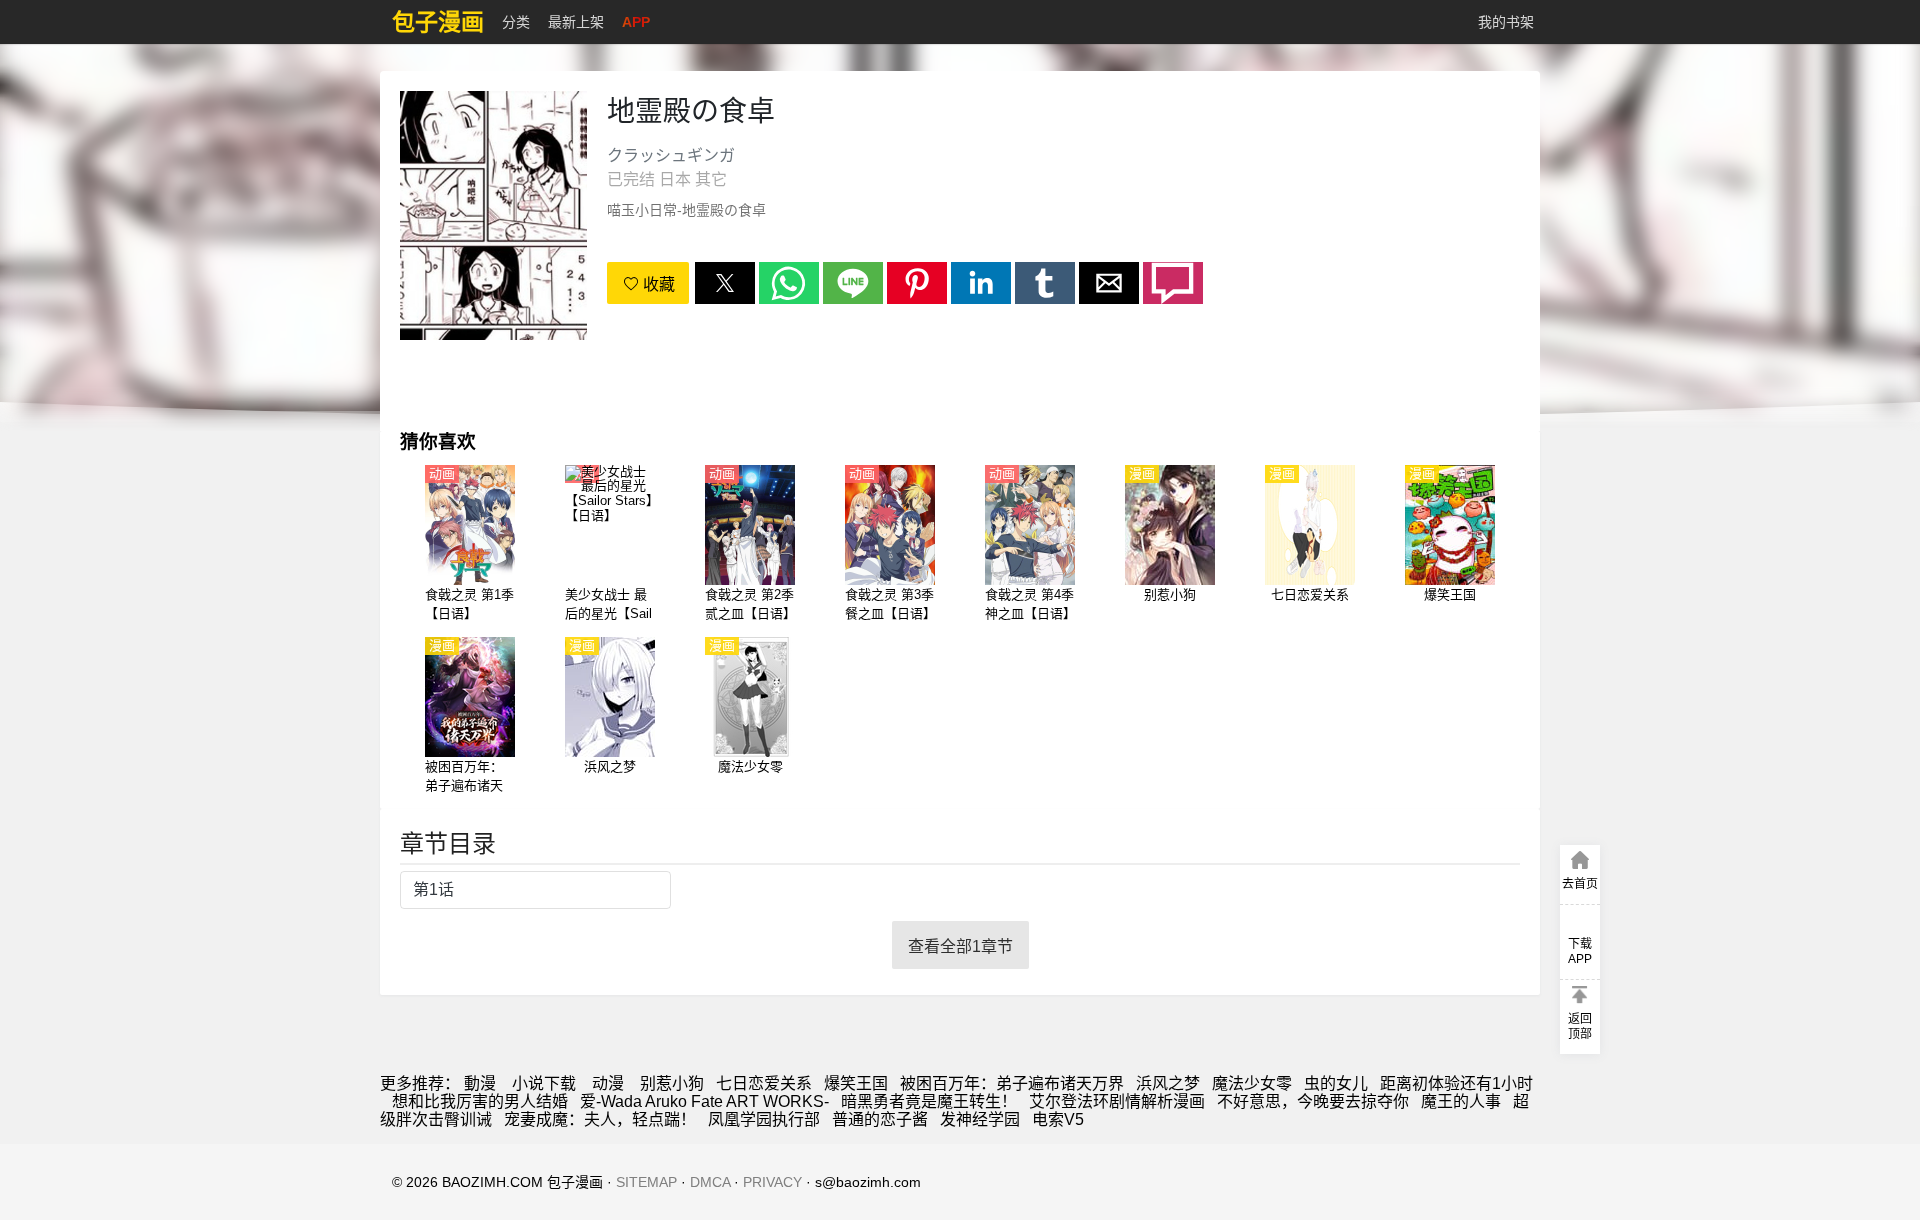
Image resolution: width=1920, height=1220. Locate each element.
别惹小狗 (672, 1083)
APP (636, 22)
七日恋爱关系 (764, 1083)
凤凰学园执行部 (764, 1119)
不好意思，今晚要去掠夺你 (1313, 1101)
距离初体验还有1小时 (1456, 1083)
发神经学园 (980, 1119)
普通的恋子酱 (880, 1119)
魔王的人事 (1461, 1101)
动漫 (608, 1083)
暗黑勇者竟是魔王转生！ (929, 1101)
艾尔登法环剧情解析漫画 (1117, 1101)
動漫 (480, 1083)
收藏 (657, 284)
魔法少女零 (1252, 1083)
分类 (516, 22)
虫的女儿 (1336, 1083)
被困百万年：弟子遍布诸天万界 (1012, 1083)
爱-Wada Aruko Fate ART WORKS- (704, 1101)
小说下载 (544, 1083)
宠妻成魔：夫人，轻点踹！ (600, 1119)
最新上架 (576, 22)
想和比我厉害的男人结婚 (480, 1101)
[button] (725, 283)
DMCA (710, 1182)
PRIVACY (772, 1182)
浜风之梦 (1168, 1083)
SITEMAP (646, 1182)
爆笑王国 (856, 1083)
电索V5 (1058, 1119)
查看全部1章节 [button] (960, 946)
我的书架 (1506, 22)
